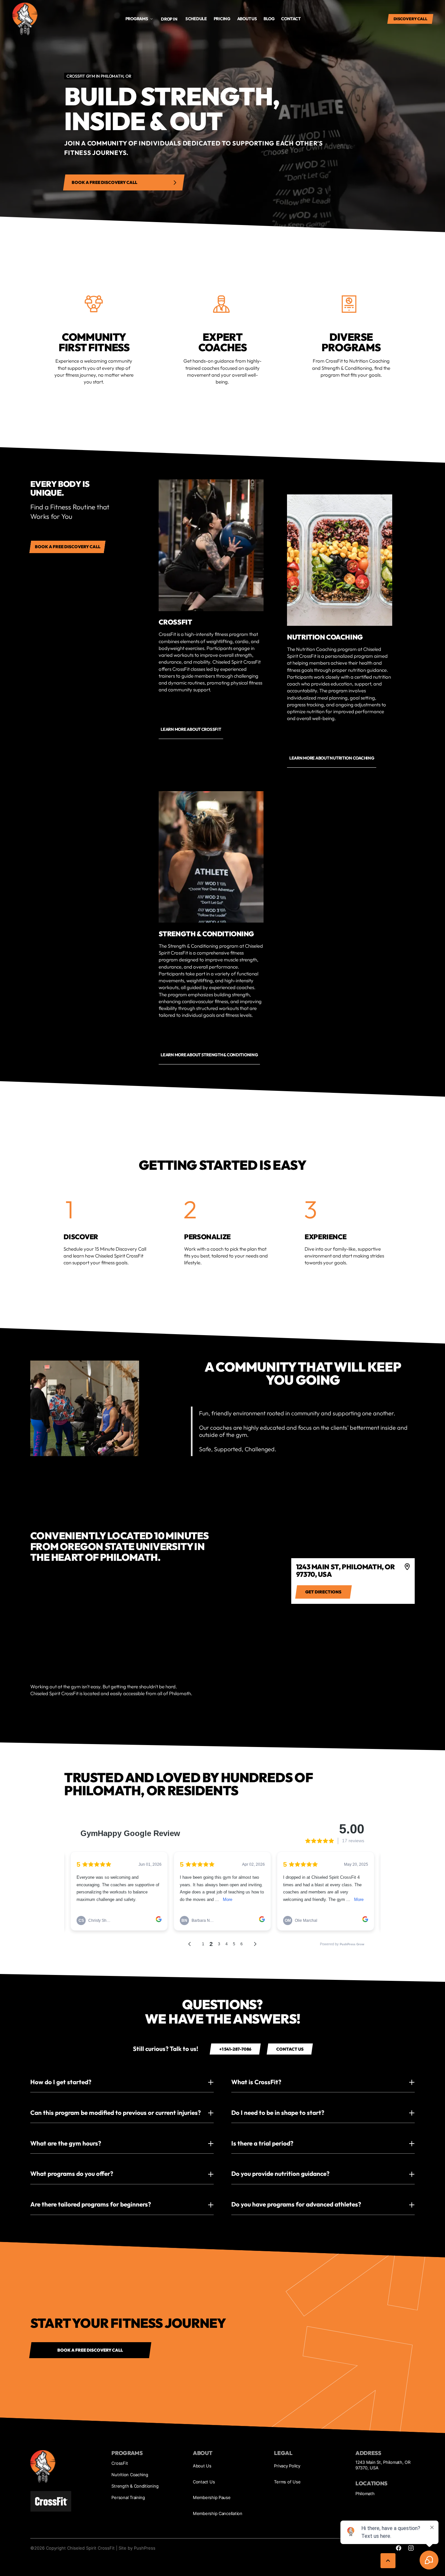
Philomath (365, 2493)
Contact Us (204, 2482)
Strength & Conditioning (135, 2486)
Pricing (222, 19)
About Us (202, 2466)
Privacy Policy (287, 2466)
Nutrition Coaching (130, 2475)
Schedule (196, 19)
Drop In (169, 19)
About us (247, 19)
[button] (139, 19)
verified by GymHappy (70, 2564)
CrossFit (120, 2463)
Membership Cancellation (218, 2513)
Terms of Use (287, 2482)
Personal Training (128, 2497)
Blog (269, 19)
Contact (291, 19)
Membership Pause (212, 2497)
